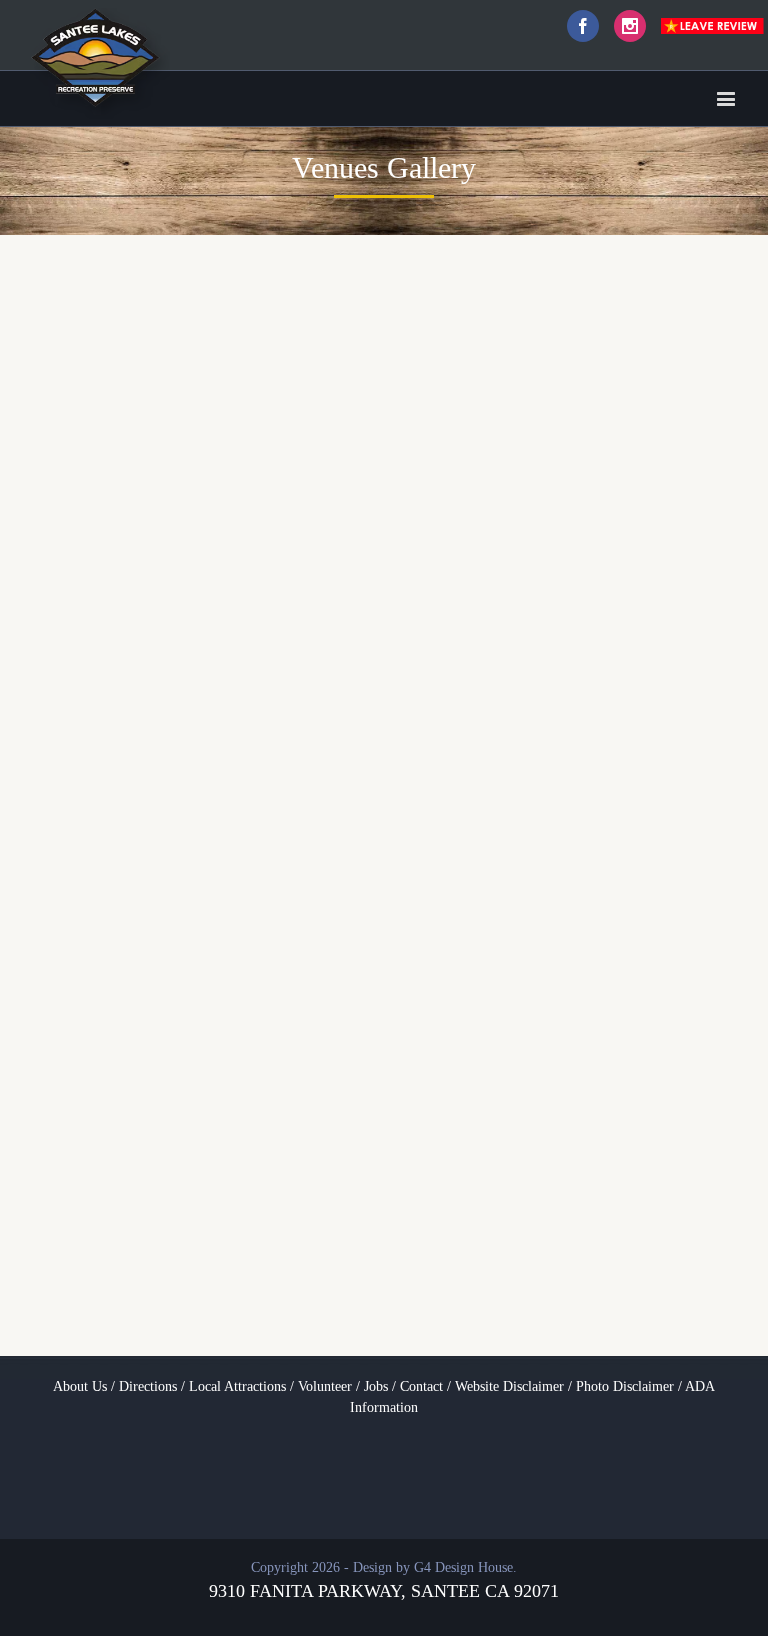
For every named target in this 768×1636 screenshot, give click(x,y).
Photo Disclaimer (625, 1386)
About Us (80, 1386)
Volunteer (325, 1386)
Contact (421, 1386)
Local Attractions (237, 1386)
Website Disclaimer (509, 1386)
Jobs (376, 1386)
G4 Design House (463, 1567)
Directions (148, 1386)
